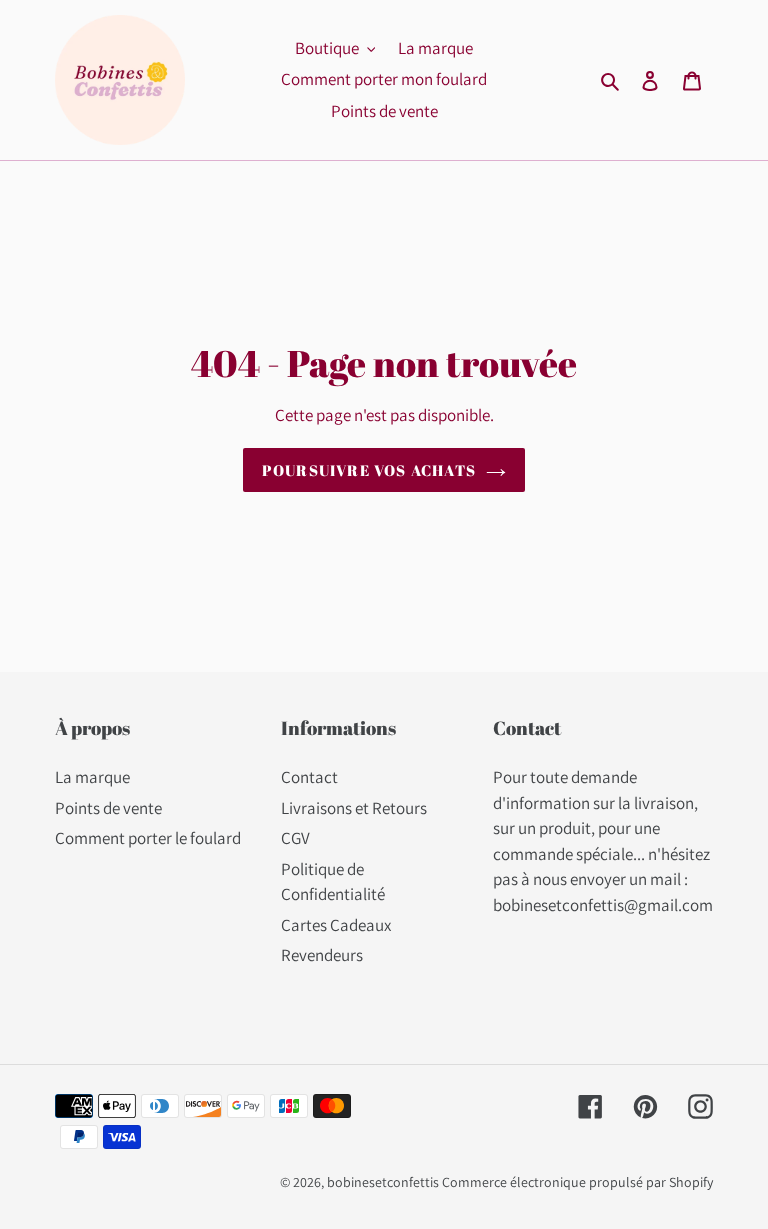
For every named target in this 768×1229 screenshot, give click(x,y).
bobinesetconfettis (383, 1182)
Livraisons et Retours (354, 808)
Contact (309, 777)
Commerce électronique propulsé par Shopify (577, 1182)
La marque (92, 777)
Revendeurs (322, 955)
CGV (295, 838)
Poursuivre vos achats (369, 470)
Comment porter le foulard (148, 838)
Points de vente (108, 808)
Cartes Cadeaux (336, 925)
